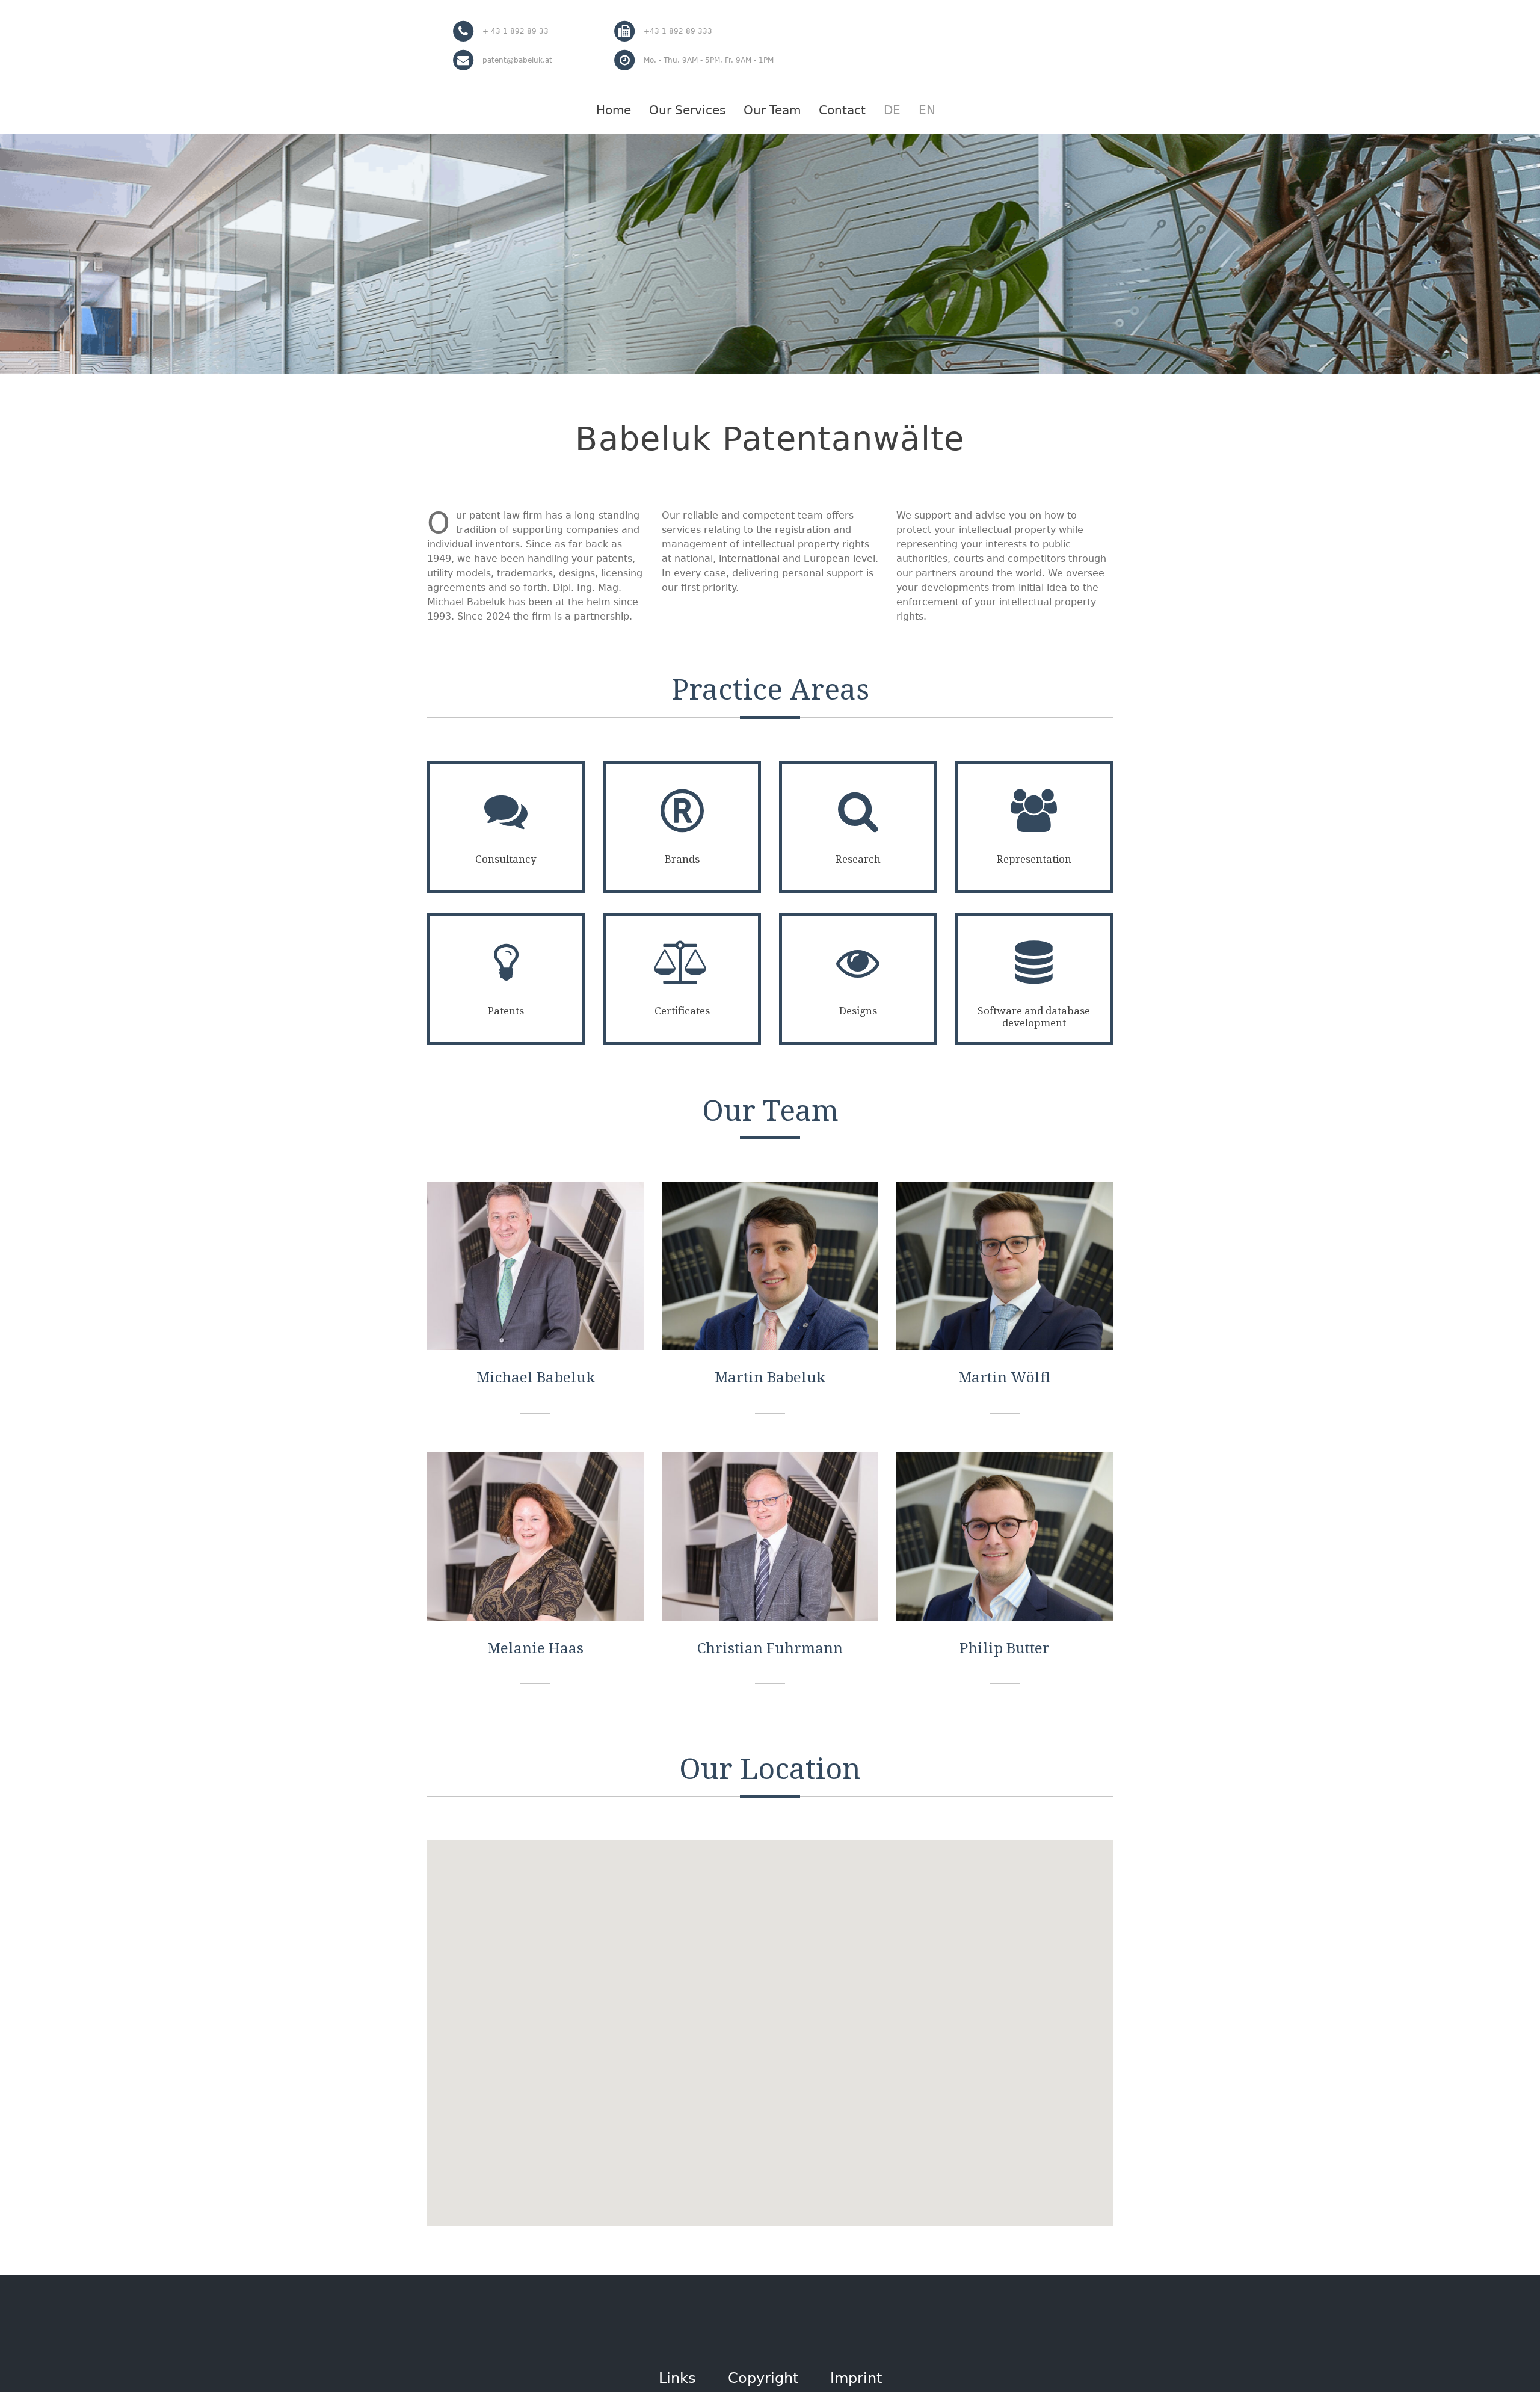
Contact (842, 110)
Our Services (687, 110)
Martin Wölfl (1005, 1378)
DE (892, 110)
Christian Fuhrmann (770, 1648)
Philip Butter (1005, 1648)
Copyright (763, 2378)
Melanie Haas (535, 1648)
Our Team (772, 110)
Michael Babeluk (536, 1378)
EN (927, 110)
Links (677, 2378)
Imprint (856, 2378)
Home (614, 110)
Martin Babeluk (770, 1378)
